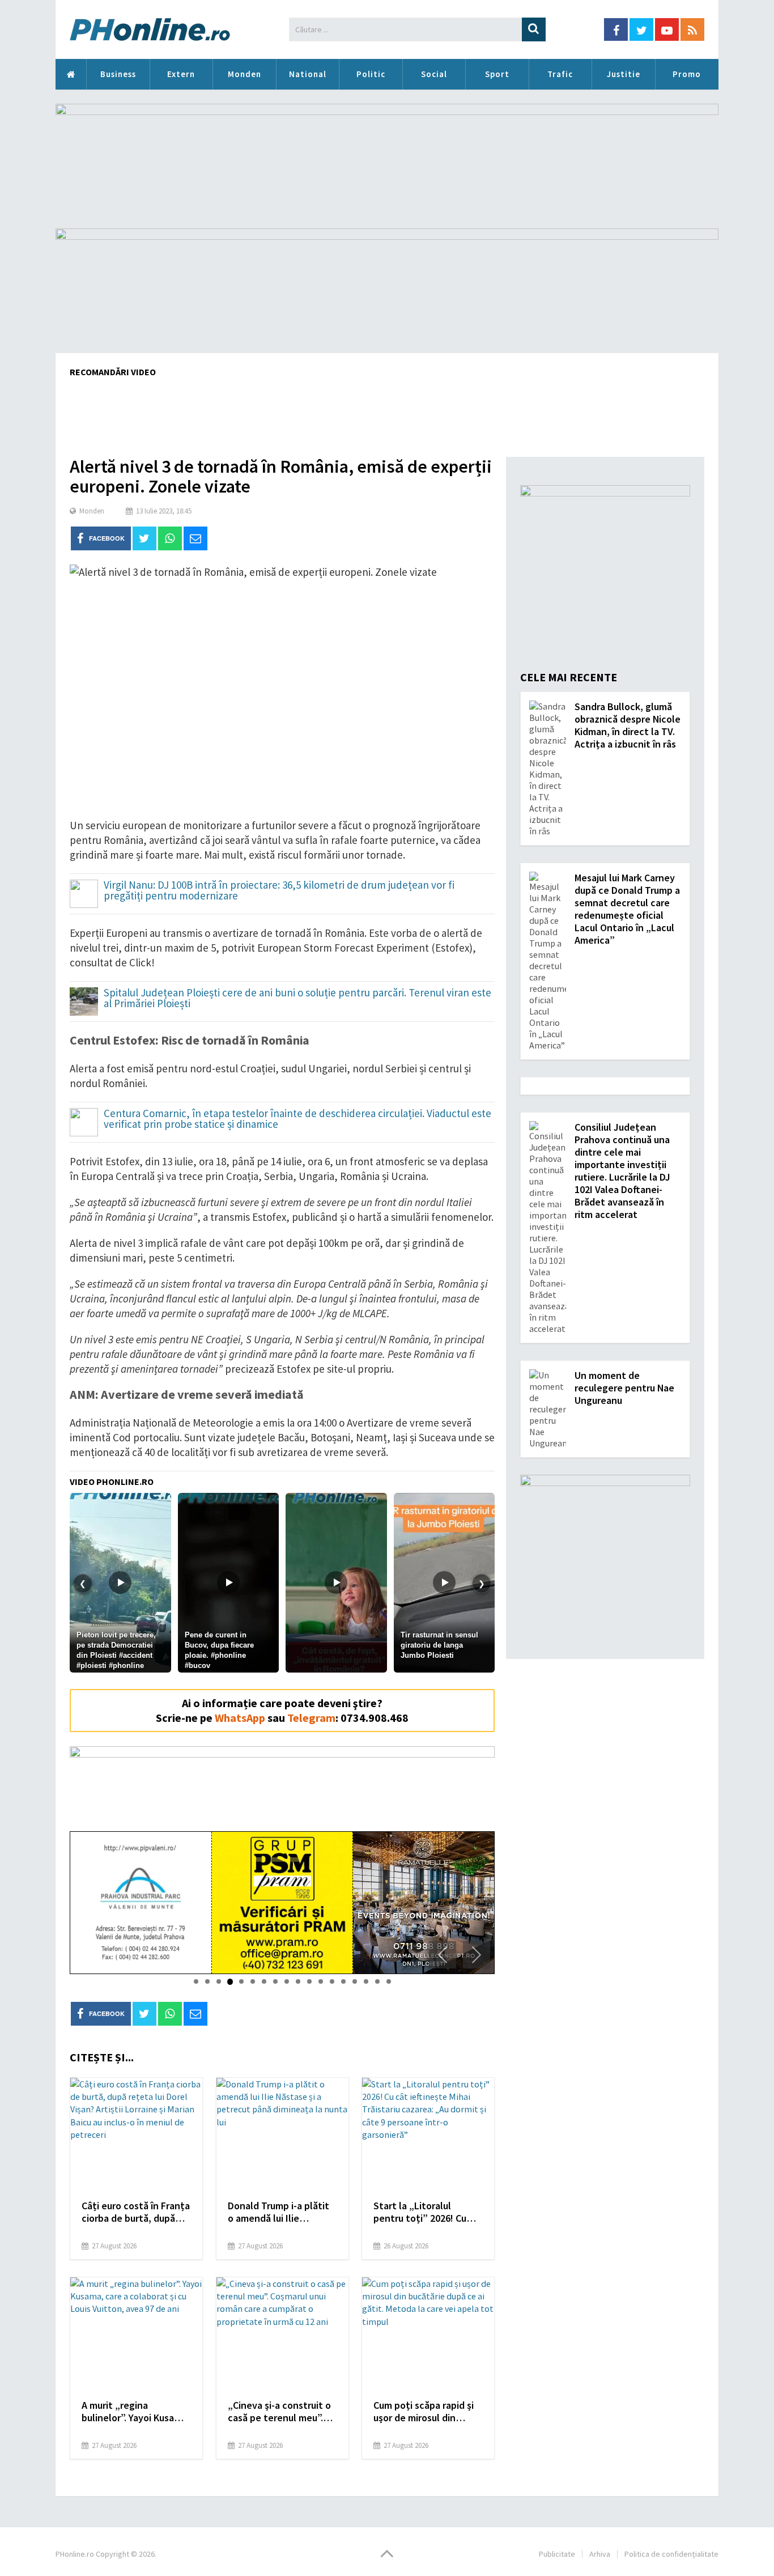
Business (118, 74)
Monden (244, 74)
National (308, 74)
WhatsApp (240, 1718)
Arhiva (600, 2554)
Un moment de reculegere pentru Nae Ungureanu (624, 1388)
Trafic (560, 74)
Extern (181, 74)
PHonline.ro (71, 74)
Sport (497, 74)
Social (434, 74)
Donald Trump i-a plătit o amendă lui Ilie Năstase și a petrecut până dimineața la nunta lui (281, 2212)
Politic (371, 74)
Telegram (311, 1718)
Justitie (624, 74)
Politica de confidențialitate (671, 2554)
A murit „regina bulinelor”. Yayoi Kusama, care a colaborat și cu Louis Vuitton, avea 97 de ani (136, 2412)
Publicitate (557, 2554)
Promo (687, 74)
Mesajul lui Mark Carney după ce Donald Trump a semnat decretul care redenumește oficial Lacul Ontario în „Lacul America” (627, 909)
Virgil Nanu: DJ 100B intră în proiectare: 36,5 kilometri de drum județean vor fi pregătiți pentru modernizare (279, 891)
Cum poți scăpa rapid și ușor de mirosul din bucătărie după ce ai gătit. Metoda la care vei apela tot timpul (427, 2412)
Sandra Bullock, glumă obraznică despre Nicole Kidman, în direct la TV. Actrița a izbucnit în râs (628, 725)
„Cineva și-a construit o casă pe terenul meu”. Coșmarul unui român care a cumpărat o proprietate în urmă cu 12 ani (279, 2412)
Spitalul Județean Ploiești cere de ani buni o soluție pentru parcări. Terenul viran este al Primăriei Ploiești (297, 999)
